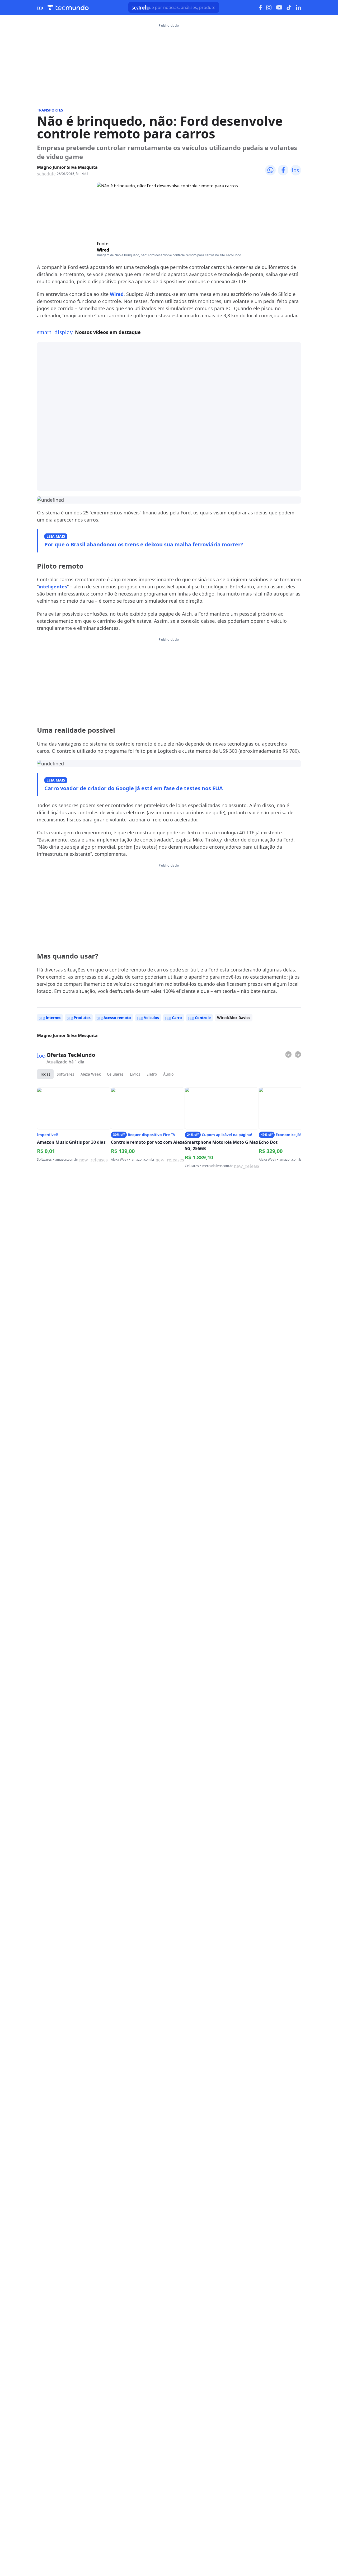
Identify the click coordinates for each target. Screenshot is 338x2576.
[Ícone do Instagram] (269, 8)
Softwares (65, 1074)
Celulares (115, 1074)
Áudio (168, 1074)
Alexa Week (91, 1074)
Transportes (50, 110)
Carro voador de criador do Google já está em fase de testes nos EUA (134, 788)
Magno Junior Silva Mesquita (67, 167)
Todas (45, 1074)
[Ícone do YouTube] (279, 8)
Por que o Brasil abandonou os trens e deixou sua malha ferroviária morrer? (144, 544)
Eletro (152, 1074)
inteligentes (53, 587)
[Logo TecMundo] (68, 8)
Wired (103, 250)
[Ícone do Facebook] (260, 8)
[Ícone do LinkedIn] (299, 7)
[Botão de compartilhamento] (270, 170)
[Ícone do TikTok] (289, 7)
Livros (135, 1074)
